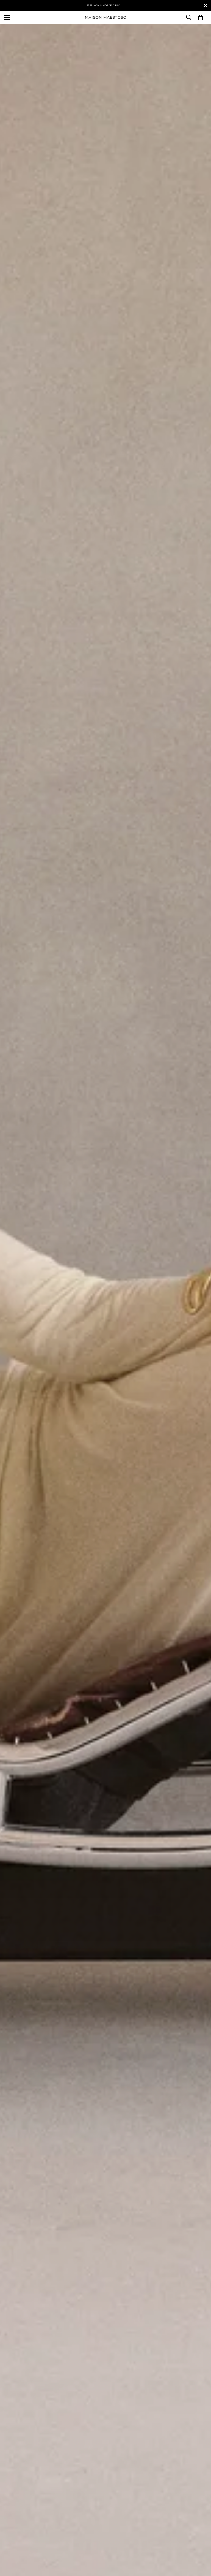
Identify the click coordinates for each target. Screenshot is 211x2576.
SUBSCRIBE (106, 1307)
